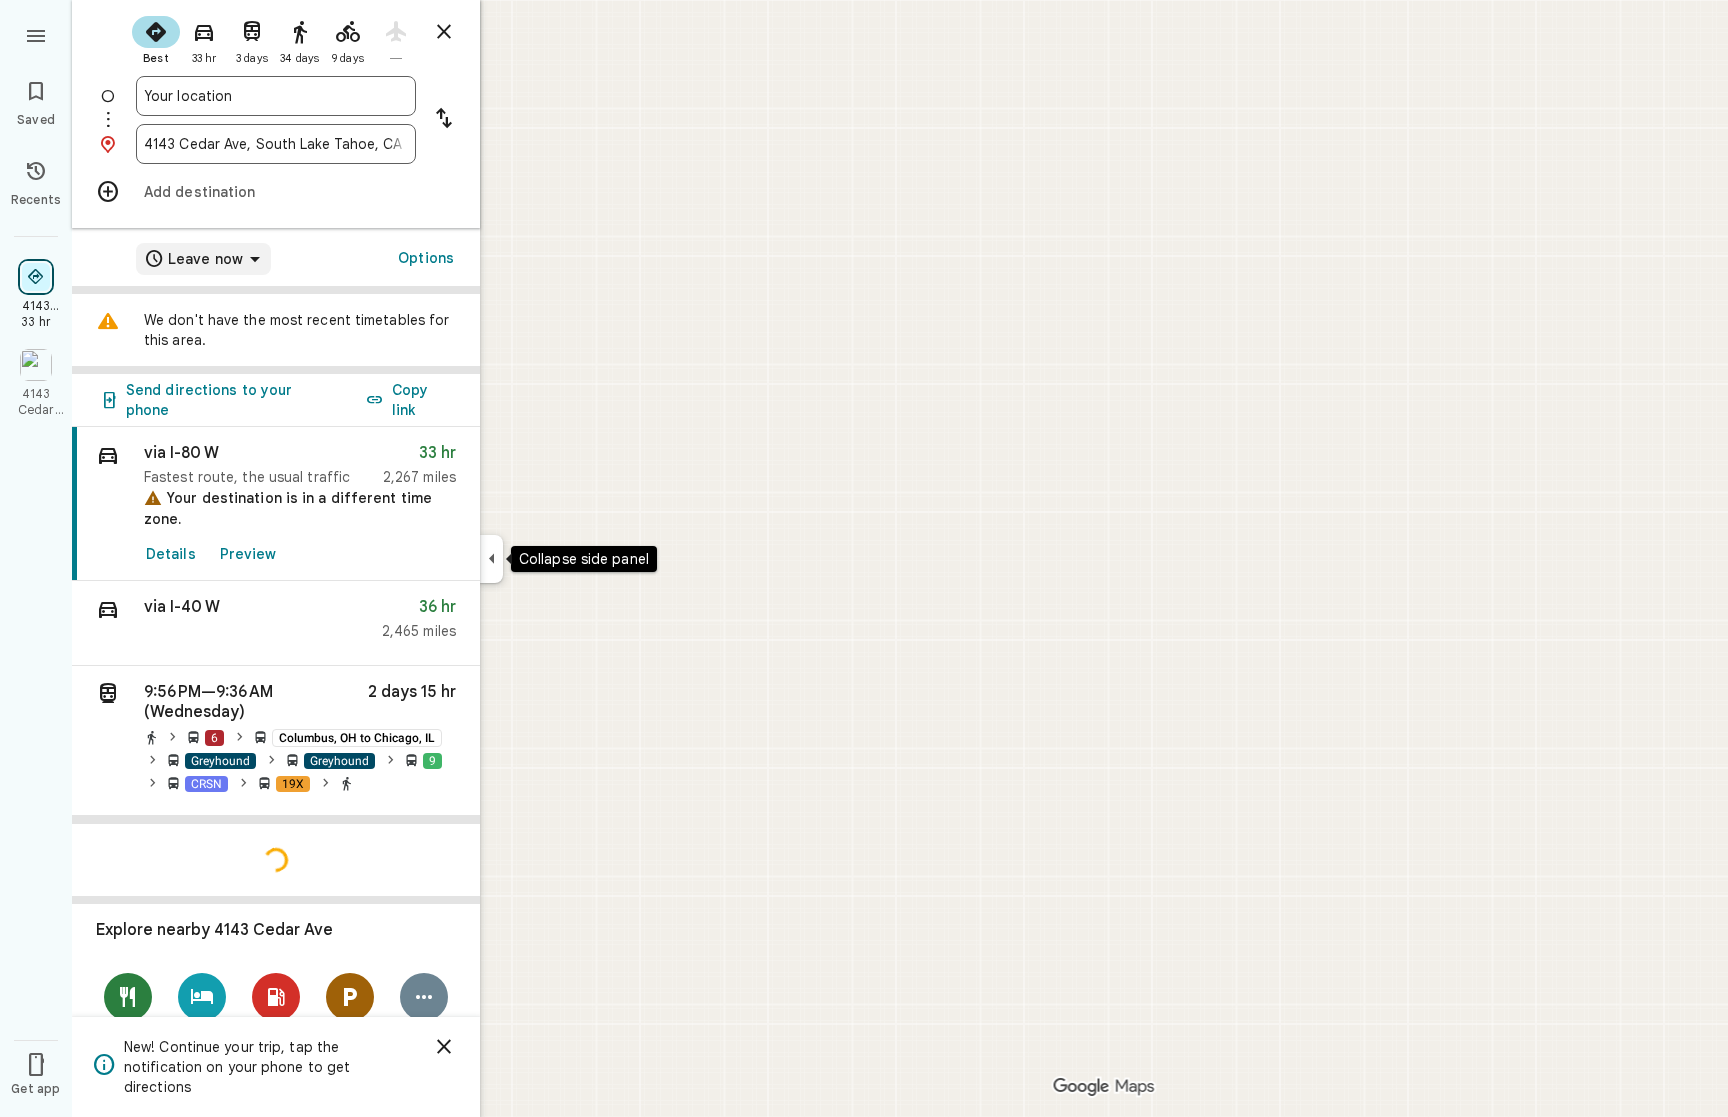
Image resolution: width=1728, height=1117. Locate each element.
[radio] (156, 38)
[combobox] (276, 96)
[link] (276, 504)
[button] (276, 623)
